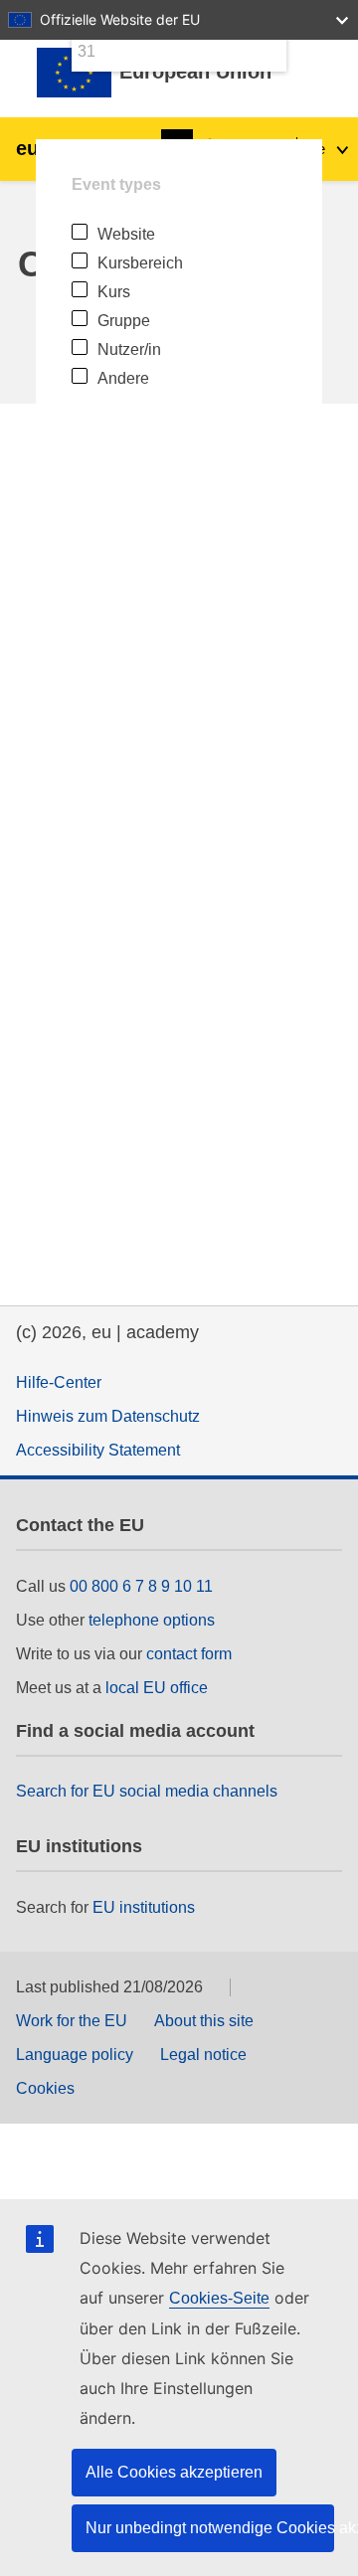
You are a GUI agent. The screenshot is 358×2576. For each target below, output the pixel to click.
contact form (189, 1654)
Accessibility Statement (98, 1450)
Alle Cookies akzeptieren (174, 2472)
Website (126, 234)
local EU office (157, 1688)
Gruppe (124, 321)
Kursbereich (140, 263)
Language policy (75, 2055)
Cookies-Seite (219, 2298)
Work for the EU (72, 2021)
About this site (204, 2021)
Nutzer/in (129, 349)
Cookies (45, 2088)
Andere (123, 378)
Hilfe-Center (59, 1382)
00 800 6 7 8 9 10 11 (141, 1586)
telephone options (152, 1620)
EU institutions (144, 1907)
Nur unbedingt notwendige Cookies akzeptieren (210, 2528)
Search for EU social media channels (147, 1791)
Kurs (114, 292)
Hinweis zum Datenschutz (108, 1416)
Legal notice (203, 2055)
